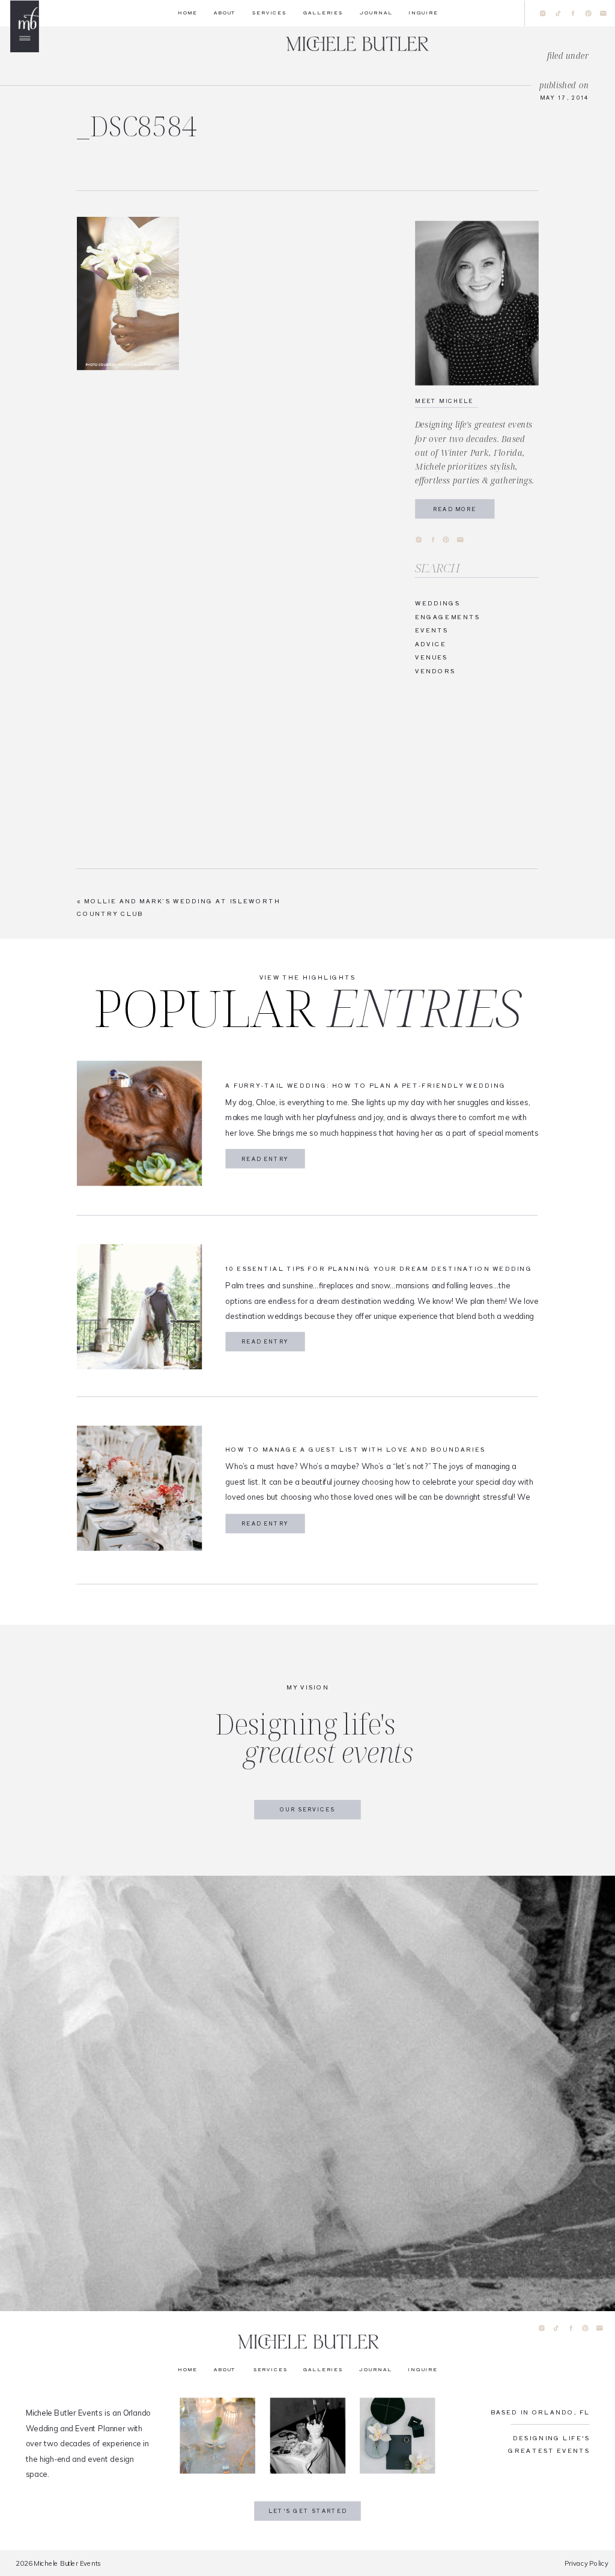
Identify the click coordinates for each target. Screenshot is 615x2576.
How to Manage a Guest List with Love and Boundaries (355, 1449)
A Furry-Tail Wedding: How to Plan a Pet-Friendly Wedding (366, 1085)
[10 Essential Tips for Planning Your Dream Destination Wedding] (139, 1307)
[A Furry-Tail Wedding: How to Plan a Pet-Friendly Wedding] (139, 1123)
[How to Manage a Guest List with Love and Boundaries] (139, 1488)
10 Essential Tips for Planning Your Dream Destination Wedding (379, 1268)
